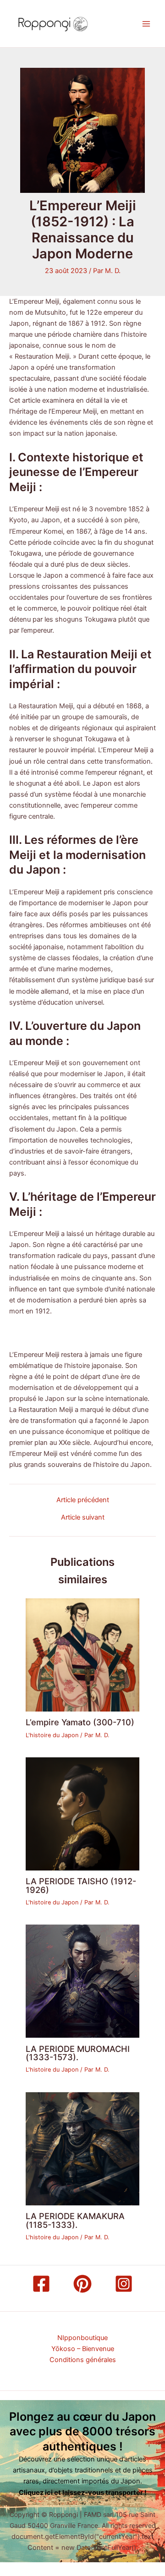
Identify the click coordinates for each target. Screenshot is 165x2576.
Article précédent (83, 1500)
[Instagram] (124, 2284)
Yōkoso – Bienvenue (83, 2349)
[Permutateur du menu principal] (146, 24)
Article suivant (83, 1518)
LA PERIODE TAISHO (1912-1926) (81, 1885)
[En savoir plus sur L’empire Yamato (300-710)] (82, 1654)
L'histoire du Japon (52, 1735)
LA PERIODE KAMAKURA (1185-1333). (75, 2220)
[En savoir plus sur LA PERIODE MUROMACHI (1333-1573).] (82, 1981)
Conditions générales (83, 2360)
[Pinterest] (82, 2284)
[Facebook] (41, 2284)
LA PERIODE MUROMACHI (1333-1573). (78, 2053)
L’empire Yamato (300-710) (80, 1722)
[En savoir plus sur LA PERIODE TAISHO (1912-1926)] (82, 1813)
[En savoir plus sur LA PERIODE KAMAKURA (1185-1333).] (82, 2148)
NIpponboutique (82, 2338)
